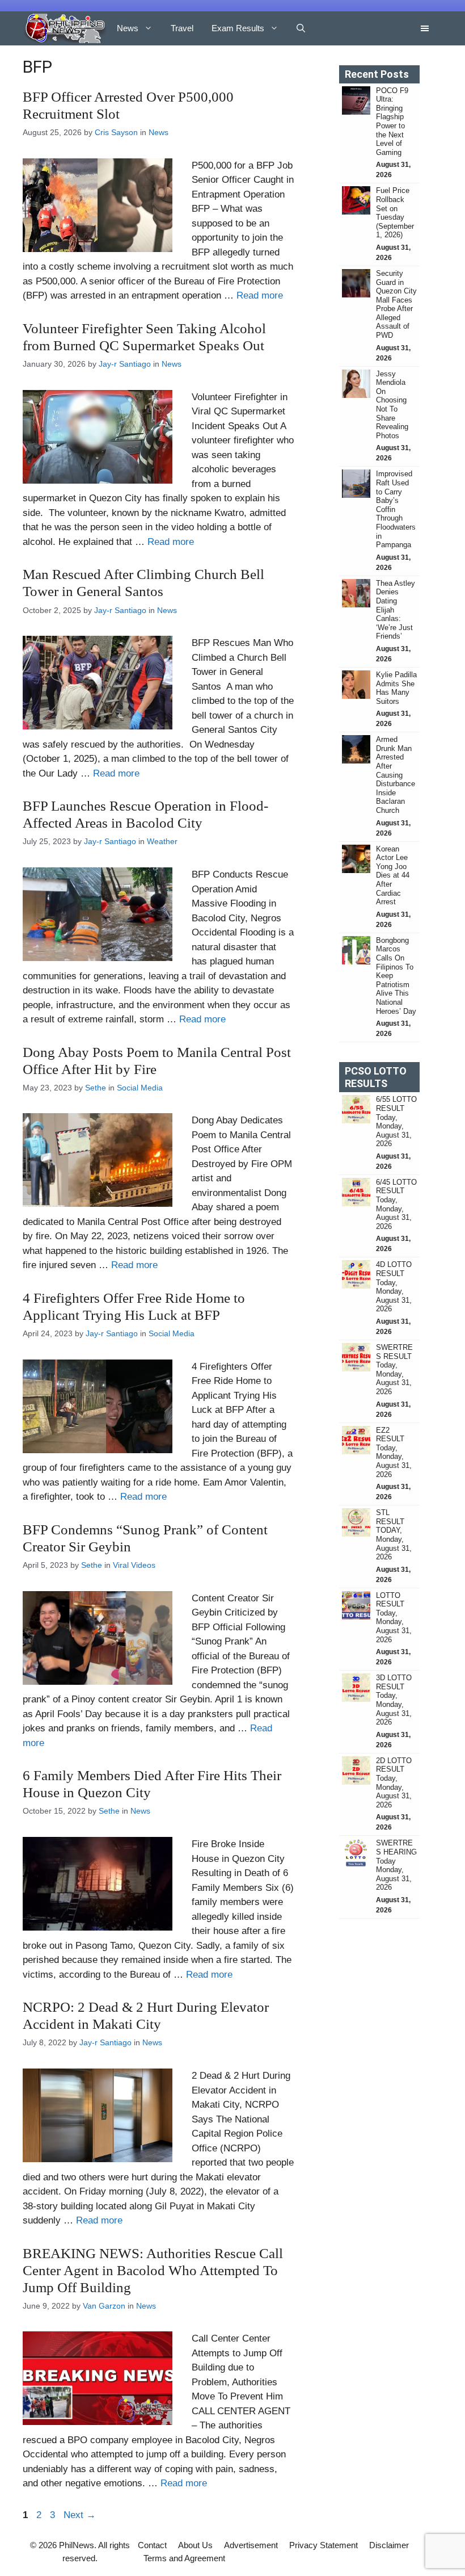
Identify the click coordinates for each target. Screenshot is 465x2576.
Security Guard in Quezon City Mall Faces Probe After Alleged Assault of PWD (396, 304)
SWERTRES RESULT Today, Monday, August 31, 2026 (394, 1369)
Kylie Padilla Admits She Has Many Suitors (396, 688)
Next (80, 2515)
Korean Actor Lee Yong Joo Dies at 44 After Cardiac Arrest (393, 876)
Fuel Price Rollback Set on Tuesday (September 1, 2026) (395, 213)
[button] (301, 28)
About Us (195, 2545)
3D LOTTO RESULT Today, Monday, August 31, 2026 (394, 1700)
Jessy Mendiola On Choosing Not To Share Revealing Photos (392, 405)
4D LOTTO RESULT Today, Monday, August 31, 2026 (394, 1287)
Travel (182, 28)
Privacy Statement (324, 2545)
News (128, 28)
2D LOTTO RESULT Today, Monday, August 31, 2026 (394, 1783)
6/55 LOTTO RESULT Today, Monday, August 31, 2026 (396, 1121)
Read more (260, 295)
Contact (152, 2545)
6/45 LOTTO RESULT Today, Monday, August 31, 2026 (396, 1204)
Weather (162, 841)
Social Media (140, 1088)
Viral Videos (134, 1565)
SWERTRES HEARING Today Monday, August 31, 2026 (396, 1865)
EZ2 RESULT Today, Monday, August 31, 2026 (394, 1452)
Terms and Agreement (184, 2558)
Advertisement (251, 2545)
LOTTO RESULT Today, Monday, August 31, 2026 (394, 1618)
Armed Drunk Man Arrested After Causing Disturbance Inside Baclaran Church (396, 775)
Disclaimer (389, 2545)
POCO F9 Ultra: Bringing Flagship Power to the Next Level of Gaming (392, 121)
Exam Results (238, 28)
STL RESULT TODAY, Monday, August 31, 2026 (394, 1535)
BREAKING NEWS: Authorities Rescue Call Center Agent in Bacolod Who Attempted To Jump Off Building (153, 2270)
